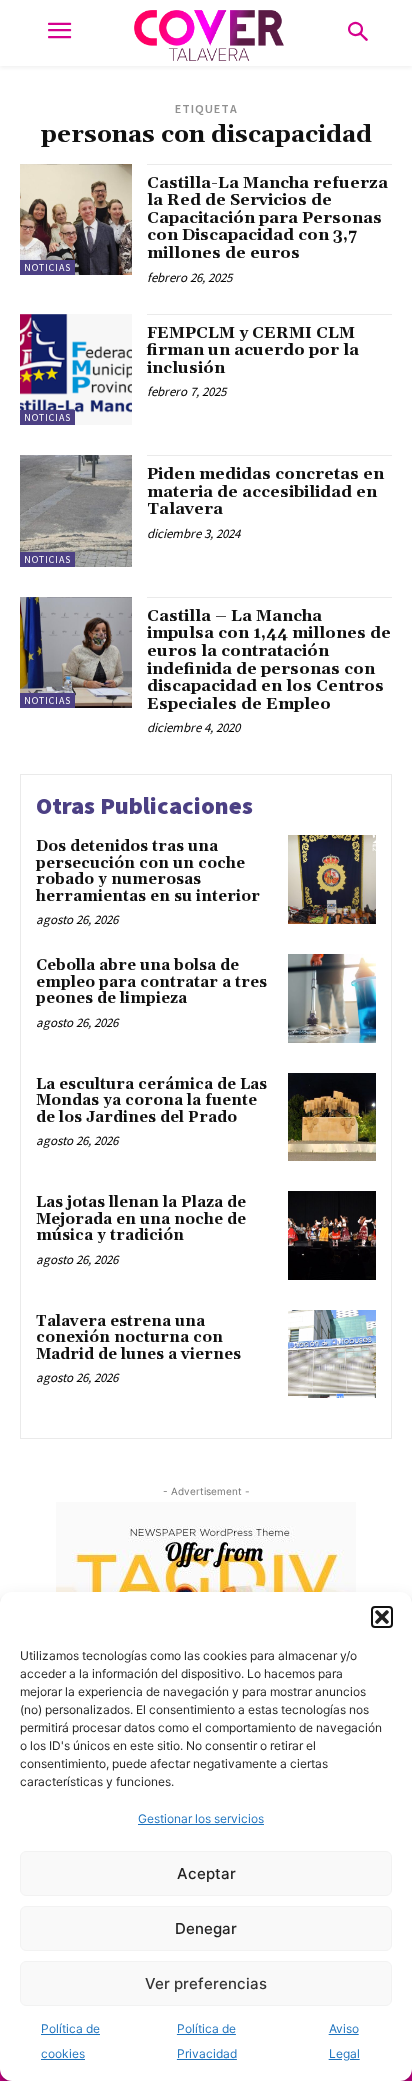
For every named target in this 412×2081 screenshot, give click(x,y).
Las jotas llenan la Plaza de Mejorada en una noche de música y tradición (141, 1219)
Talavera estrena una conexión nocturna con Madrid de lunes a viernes (138, 1338)
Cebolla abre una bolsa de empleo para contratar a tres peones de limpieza (151, 982)
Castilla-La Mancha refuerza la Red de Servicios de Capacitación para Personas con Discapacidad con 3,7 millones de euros (267, 218)
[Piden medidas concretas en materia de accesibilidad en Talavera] (76, 511)
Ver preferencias (206, 1983)
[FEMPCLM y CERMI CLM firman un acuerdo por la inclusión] (76, 370)
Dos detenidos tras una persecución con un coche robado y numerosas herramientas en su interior (148, 871)
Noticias (47, 267)
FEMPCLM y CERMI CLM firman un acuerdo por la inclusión (253, 350)
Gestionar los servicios (201, 1818)
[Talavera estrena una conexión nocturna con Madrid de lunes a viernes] (332, 1354)
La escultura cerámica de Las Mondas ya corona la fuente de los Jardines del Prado (151, 1101)
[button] (382, 1617)
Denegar (206, 1928)
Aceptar (206, 1873)
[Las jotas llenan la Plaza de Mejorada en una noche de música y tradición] (332, 1235)
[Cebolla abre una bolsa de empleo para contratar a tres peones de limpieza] (332, 998)
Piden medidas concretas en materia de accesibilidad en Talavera (265, 491)
